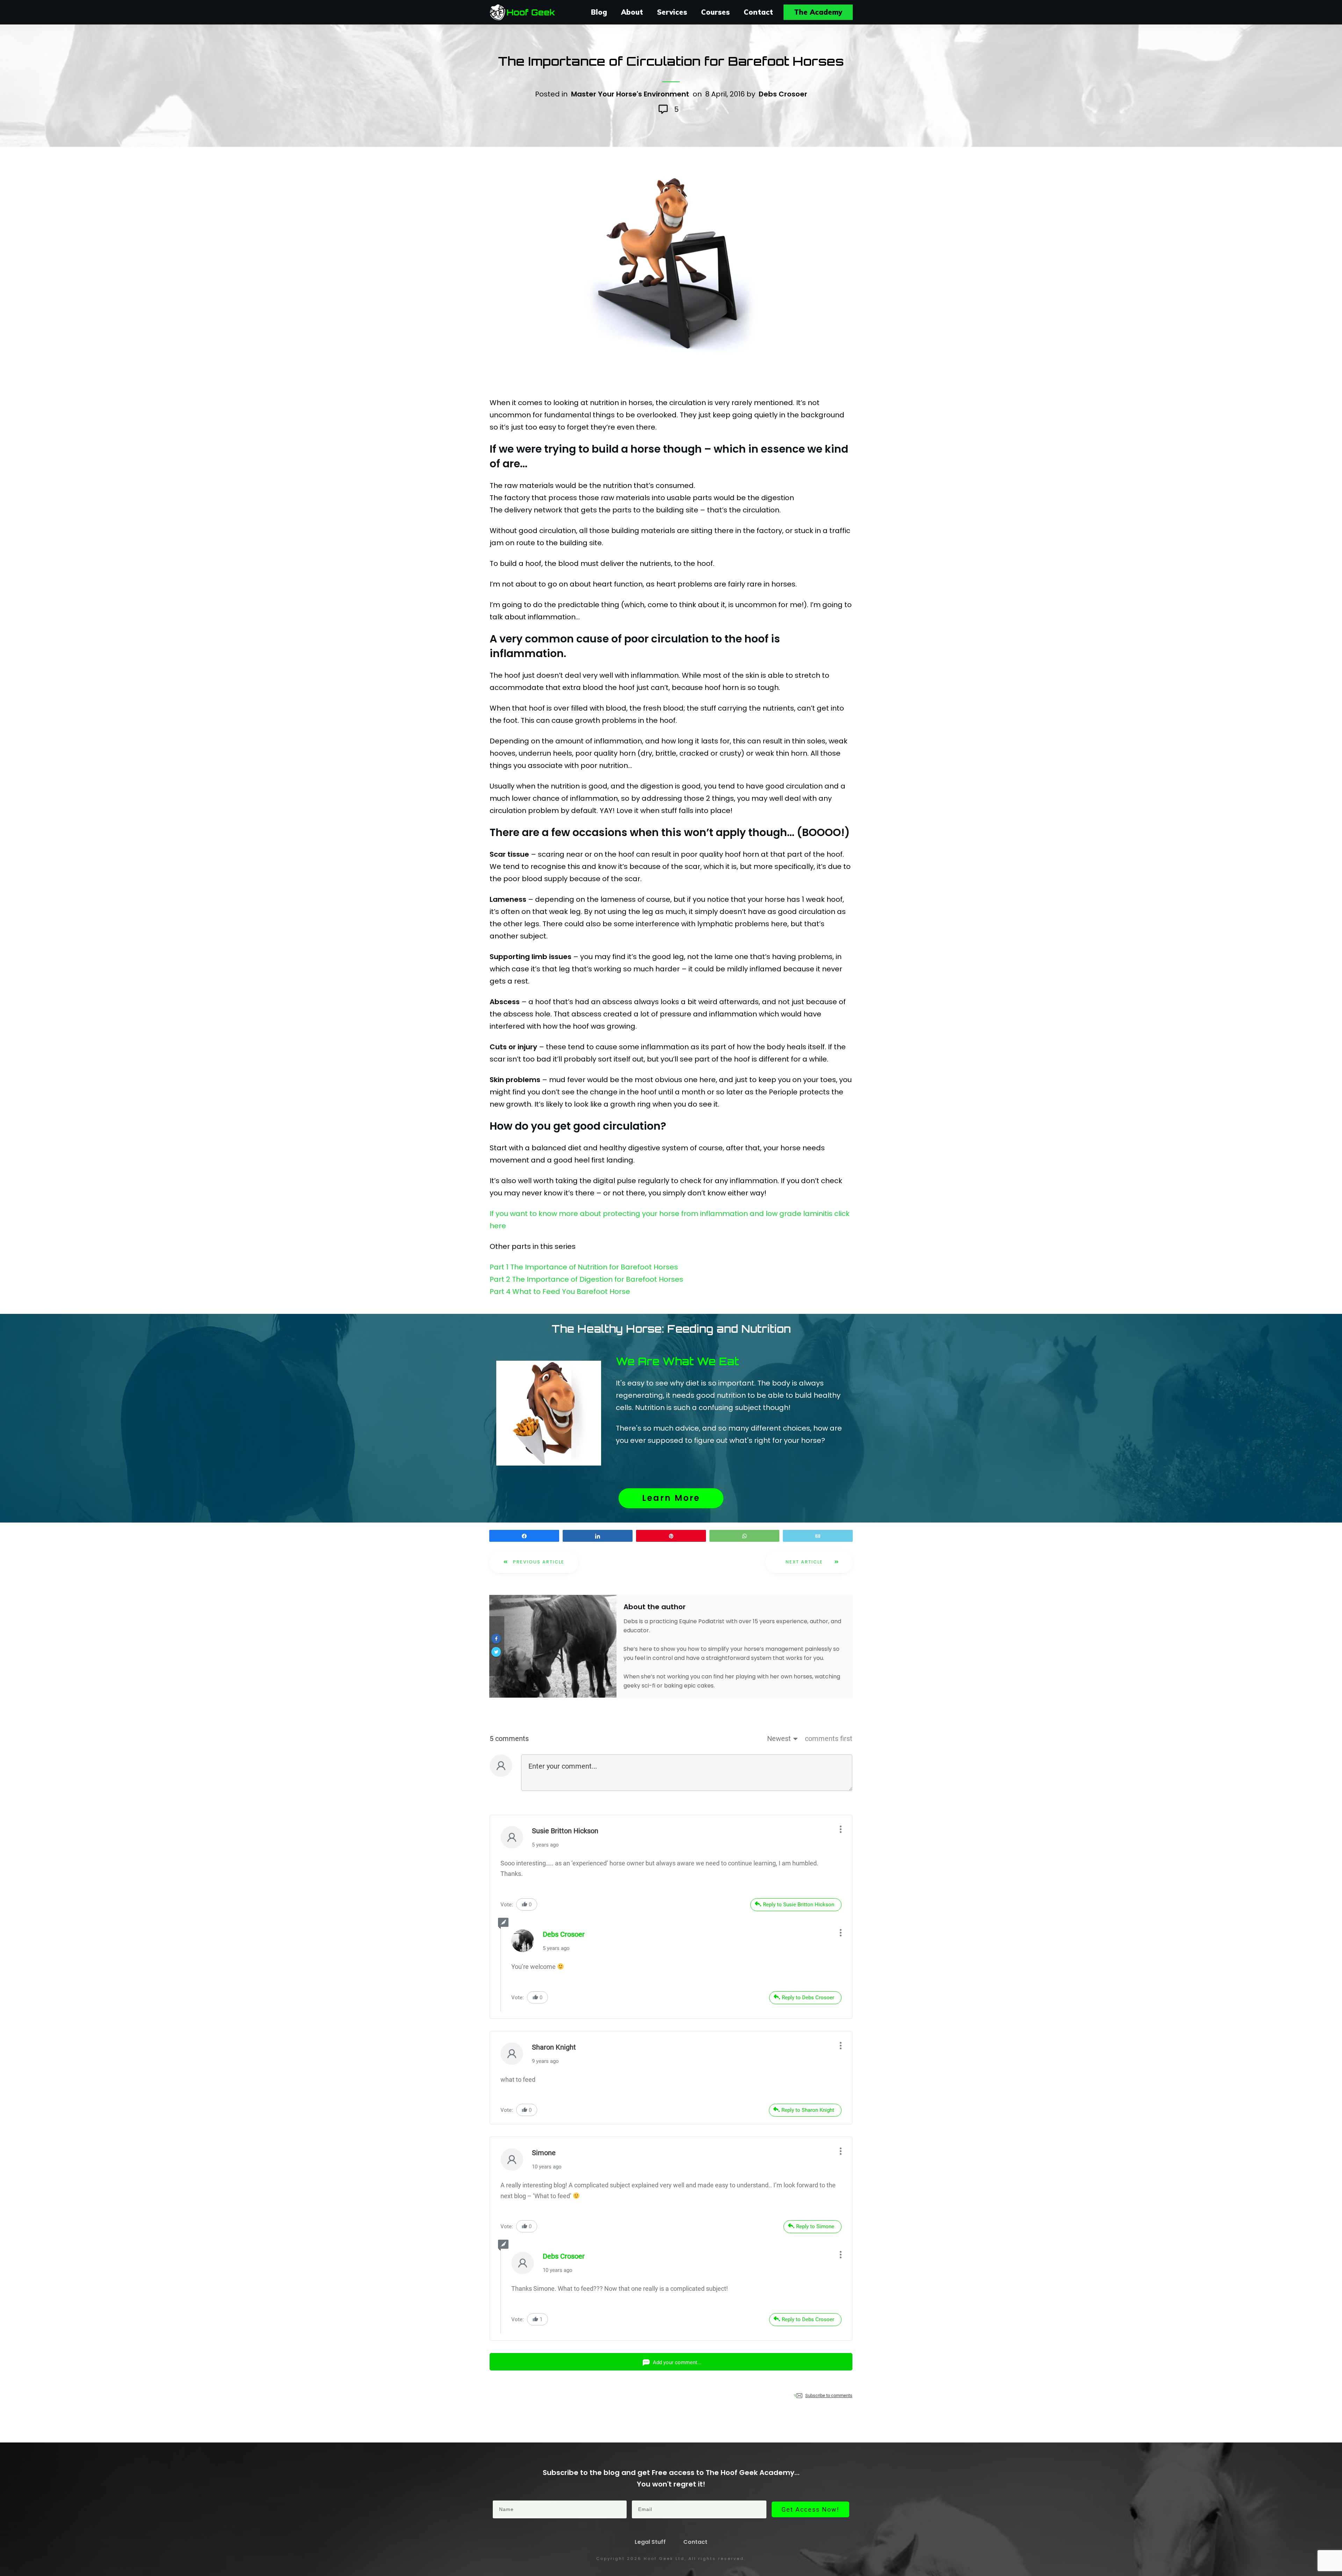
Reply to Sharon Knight (808, 2110)
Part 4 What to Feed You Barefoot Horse (560, 1291)
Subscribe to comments (829, 2395)
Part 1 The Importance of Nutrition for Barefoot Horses (584, 1267)
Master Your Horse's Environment (630, 94)
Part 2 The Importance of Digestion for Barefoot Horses (586, 1279)
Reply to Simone (815, 2226)
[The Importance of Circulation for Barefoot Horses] (671, 266)
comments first (829, 1739)
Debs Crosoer (783, 94)
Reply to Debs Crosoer (808, 1998)
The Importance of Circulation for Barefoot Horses (671, 61)
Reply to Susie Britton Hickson (799, 1905)
